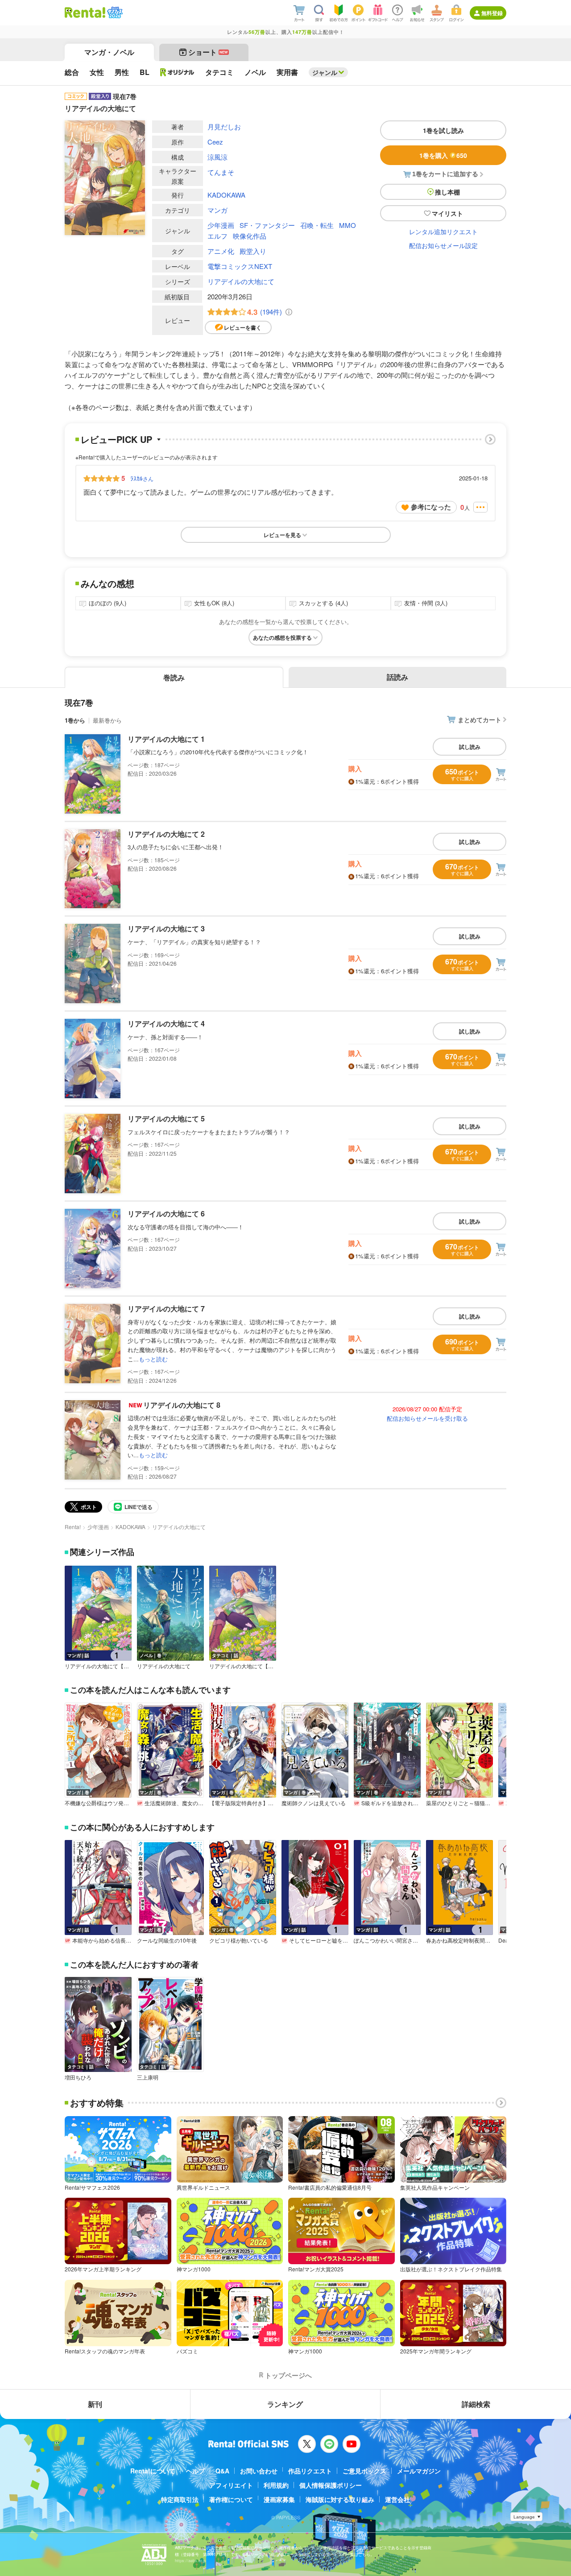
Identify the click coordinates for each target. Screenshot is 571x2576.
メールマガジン (419, 2471)
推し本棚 (447, 192)
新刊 (95, 2404)
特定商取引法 (180, 2499)
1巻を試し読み (443, 130)
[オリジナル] (177, 72)
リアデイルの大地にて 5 (166, 1118)
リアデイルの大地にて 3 (166, 928)
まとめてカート (480, 719)
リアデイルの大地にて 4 (166, 1023)
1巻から (75, 720)
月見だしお (224, 126)
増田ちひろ (78, 2077)
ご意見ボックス (364, 2471)
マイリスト (447, 213)
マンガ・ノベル (109, 52)
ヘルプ (195, 2471)
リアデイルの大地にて (241, 281)
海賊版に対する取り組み (340, 2499)
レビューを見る (282, 535)
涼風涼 (217, 157)
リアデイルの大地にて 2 (166, 834)
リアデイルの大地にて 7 (166, 1309)
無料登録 (492, 13)
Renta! (73, 1527)
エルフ (217, 236)
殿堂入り (253, 251)
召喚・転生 (317, 225)
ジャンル (325, 72)
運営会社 (397, 2499)
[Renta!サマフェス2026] (114, 12)
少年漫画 (221, 225)
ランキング (285, 2404)
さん (142, 478)
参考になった (431, 507)
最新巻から (107, 720)
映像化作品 (250, 236)
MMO (348, 225)
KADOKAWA (226, 195)
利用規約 (276, 2485)
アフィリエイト (231, 2485)
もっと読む (153, 1359)
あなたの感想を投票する (282, 637)
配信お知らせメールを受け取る (427, 1418)
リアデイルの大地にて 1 (166, 739)
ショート (208, 52)
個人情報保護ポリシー (331, 2485)
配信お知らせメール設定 (443, 245)
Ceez (215, 142)
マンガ (217, 210)
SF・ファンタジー (267, 225)
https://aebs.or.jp (190, 2561)
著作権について (231, 2499)
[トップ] (85, 12)
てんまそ (221, 172)
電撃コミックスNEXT (240, 266)
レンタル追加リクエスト (443, 232)
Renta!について (153, 2471)
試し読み (470, 747)
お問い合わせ (259, 2471)
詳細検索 (476, 2404)
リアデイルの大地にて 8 (182, 1405)
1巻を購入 (443, 155)
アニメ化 (221, 251)
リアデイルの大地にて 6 (166, 1214)
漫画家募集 (279, 2499)
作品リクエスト (310, 2471)
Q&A (222, 2471)
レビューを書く (243, 327)
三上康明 (148, 2077)
